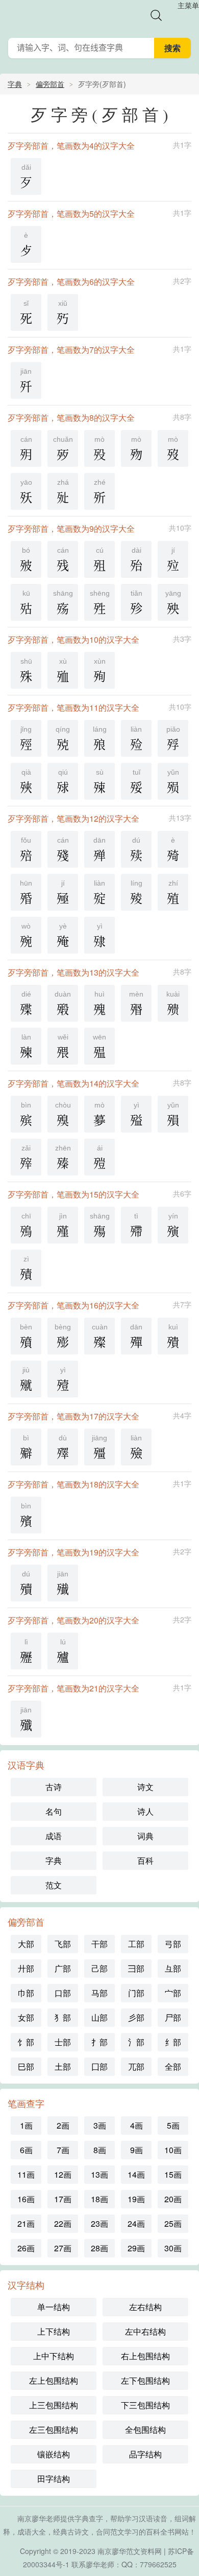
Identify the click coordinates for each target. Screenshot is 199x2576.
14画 (136, 2174)
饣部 (26, 2042)
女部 (26, 2017)
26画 (26, 2248)
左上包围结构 (54, 2380)
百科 (145, 1860)
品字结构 (145, 2454)
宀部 (173, 1993)
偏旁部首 (50, 84)
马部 (99, 1993)
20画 (173, 2199)
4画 (136, 2125)
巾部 (26, 1993)
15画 (173, 2174)
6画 (26, 2150)
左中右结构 (145, 2331)
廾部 (26, 1968)
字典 (15, 84)
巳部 (26, 2066)
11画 (26, 2174)
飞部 (63, 1944)
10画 (173, 2150)
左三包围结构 (54, 2430)
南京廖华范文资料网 (130, 2551)
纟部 (173, 2042)
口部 (63, 1993)
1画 (26, 2125)
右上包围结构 (145, 2356)
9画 (136, 2150)
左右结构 (145, 2307)
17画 (63, 2199)
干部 (99, 1944)
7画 (63, 2150)
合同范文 (110, 2532)
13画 (99, 2174)
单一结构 (54, 2307)
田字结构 (54, 2479)
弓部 (173, 1944)
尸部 (173, 2017)
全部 (173, 2066)
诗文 (145, 1787)
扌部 (99, 2042)
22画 (63, 2223)
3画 (100, 2125)
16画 (26, 2199)
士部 (63, 2042)
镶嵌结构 (54, 2454)
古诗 (54, 1787)
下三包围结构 (145, 2405)
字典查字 (89, 2518)
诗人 (145, 1811)
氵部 (136, 2042)
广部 (63, 1968)
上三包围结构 (54, 2405)
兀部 (136, 2066)
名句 (54, 1811)
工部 (136, 1944)
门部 (136, 1993)
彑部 (173, 1968)
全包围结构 (145, 2430)
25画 (173, 2223)
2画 (63, 2125)
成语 (54, 1836)
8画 (100, 2150)
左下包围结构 (145, 2380)
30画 (173, 2248)
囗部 (99, 2066)
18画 (99, 2199)
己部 (99, 1968)
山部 (99, 2017)
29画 (136, 2248)
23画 (99, 2223)
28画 (99, 2248)
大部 (26, 1944)
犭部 (63, 2017)
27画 (63, 2248)
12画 (63, 2174)
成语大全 (32, 2532)
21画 (26, 2223)
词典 (145, 1836)
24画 (136, 2223)
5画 (173, 2125)
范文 (54, 1885)
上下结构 (54, 2331)
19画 (136, 2199)
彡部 (136, 2017)
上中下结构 (54, 2356)
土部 (63, 2066)
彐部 (136, 1968)
